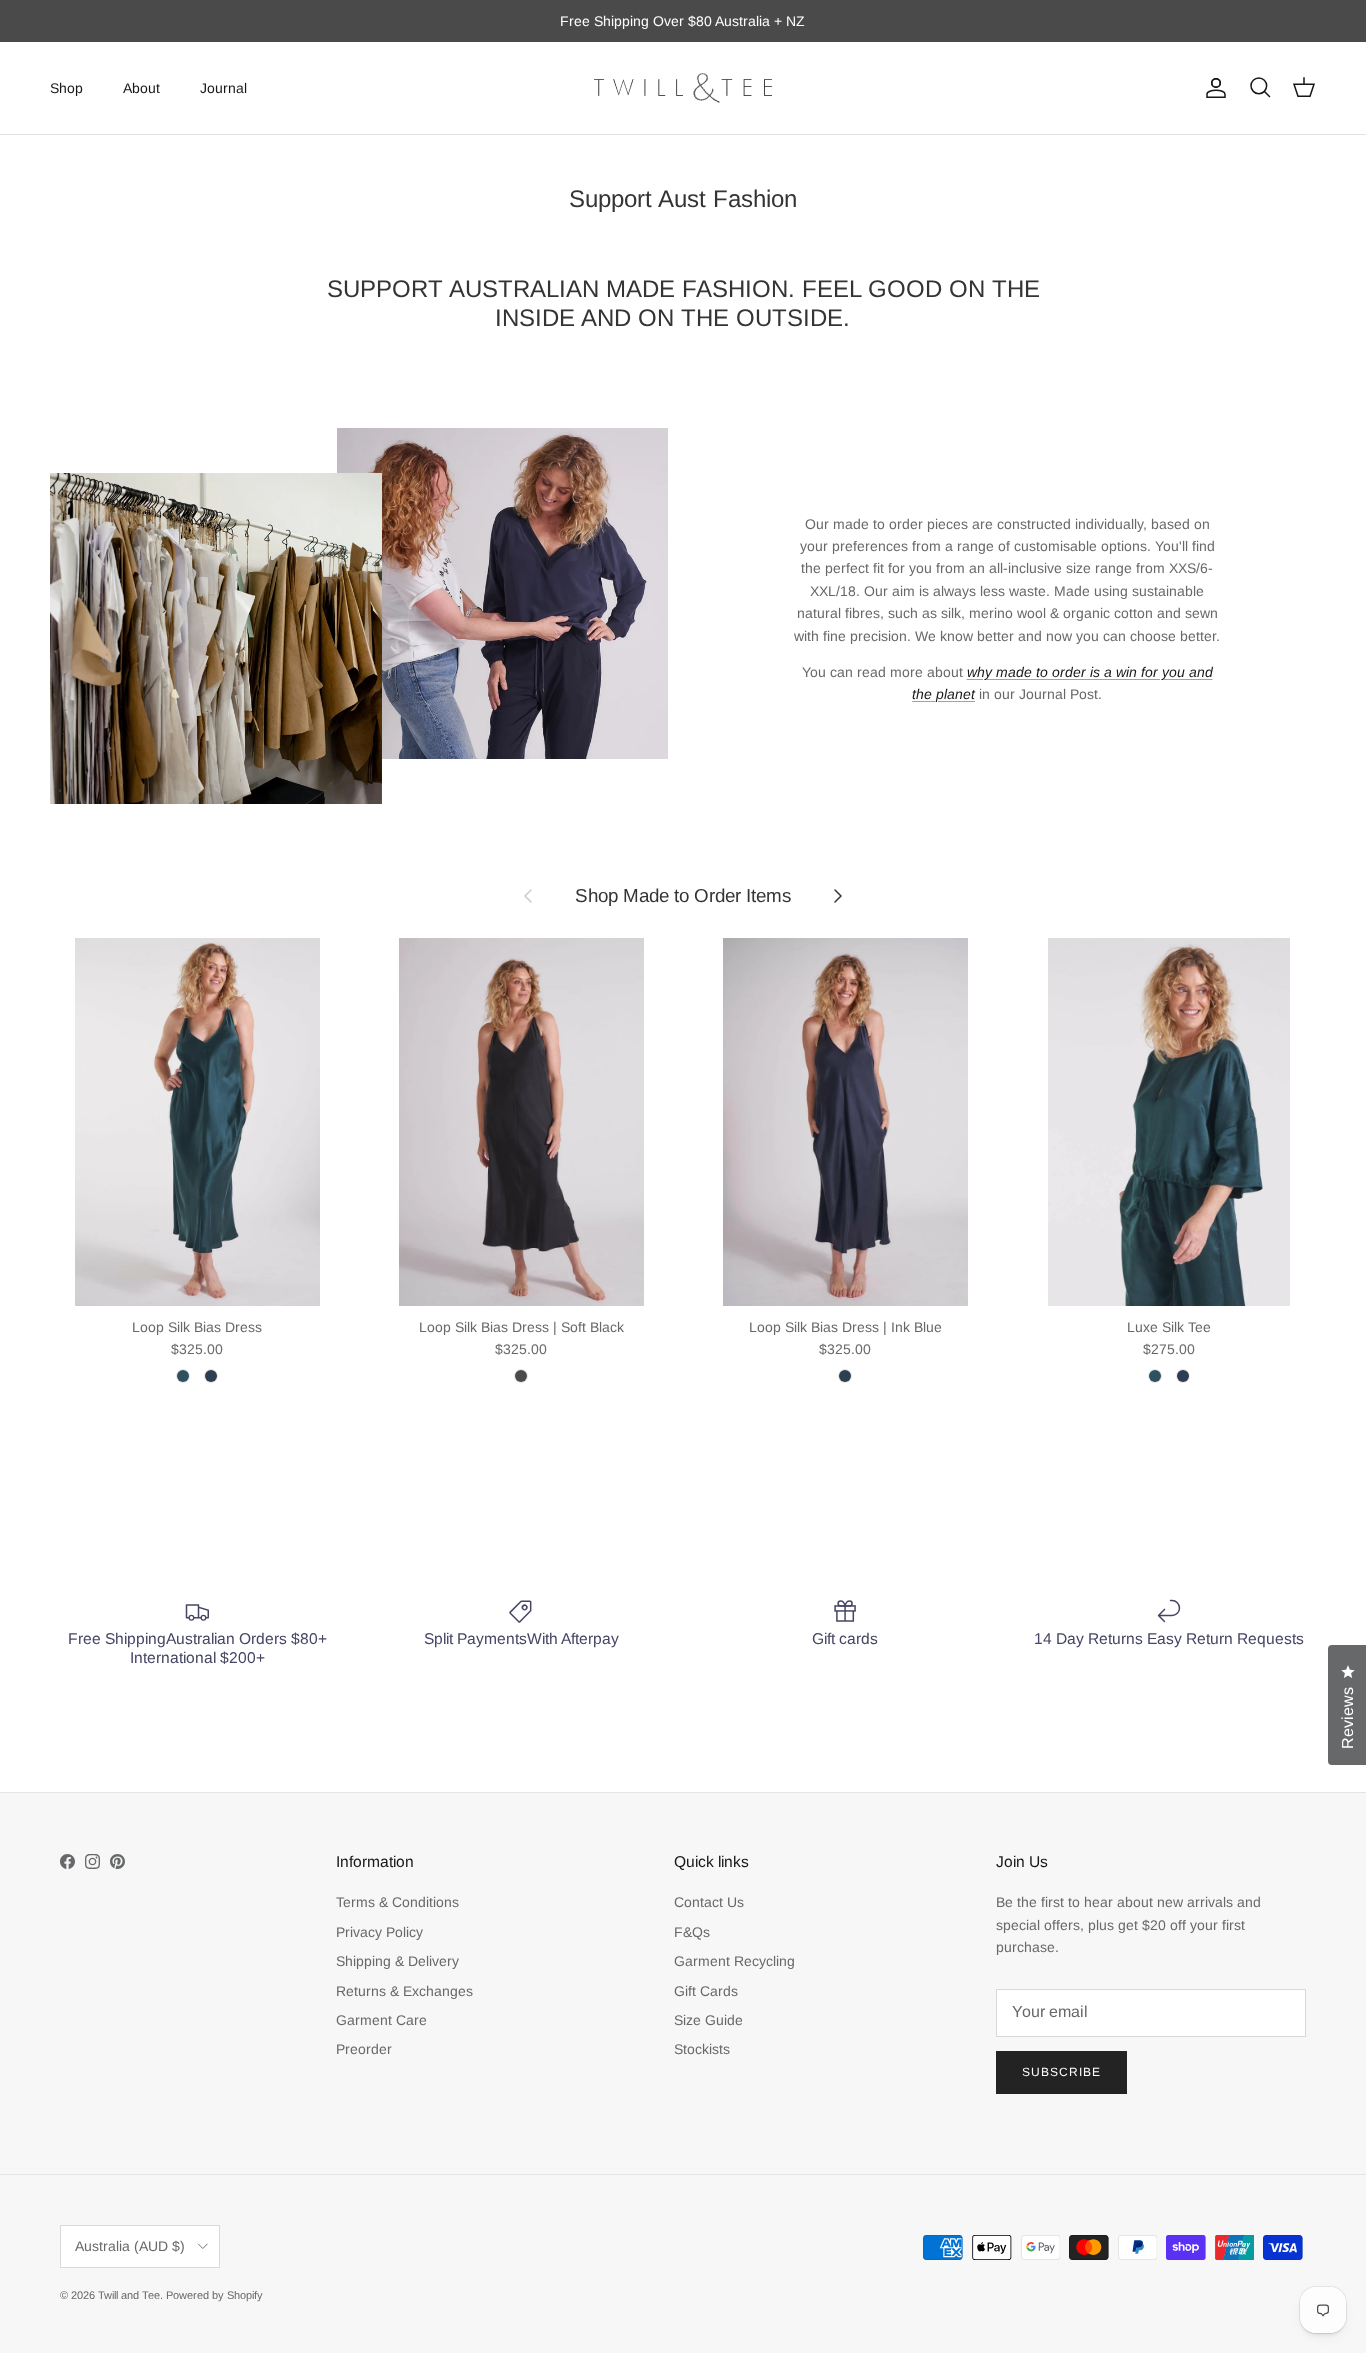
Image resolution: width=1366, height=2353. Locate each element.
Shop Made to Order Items (683, 895)
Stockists (702, 2049)
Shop (66, 87)
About (141, 87)
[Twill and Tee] (683, 88)
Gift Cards (706, 1991)
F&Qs (692, 1932)
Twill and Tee (129, 2295)
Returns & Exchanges (404, 1991)
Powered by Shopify (214, 2295)
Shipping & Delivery (397, 1961)
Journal (223, 87)
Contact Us (709, 1902)
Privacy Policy (379, 1932)
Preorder (364, 2049)
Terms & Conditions (397, 1902)
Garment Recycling (734, 1961)
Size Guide (708, 2020)
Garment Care (381, 2020)
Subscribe (1061, 2072)
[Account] (1212, 88)
